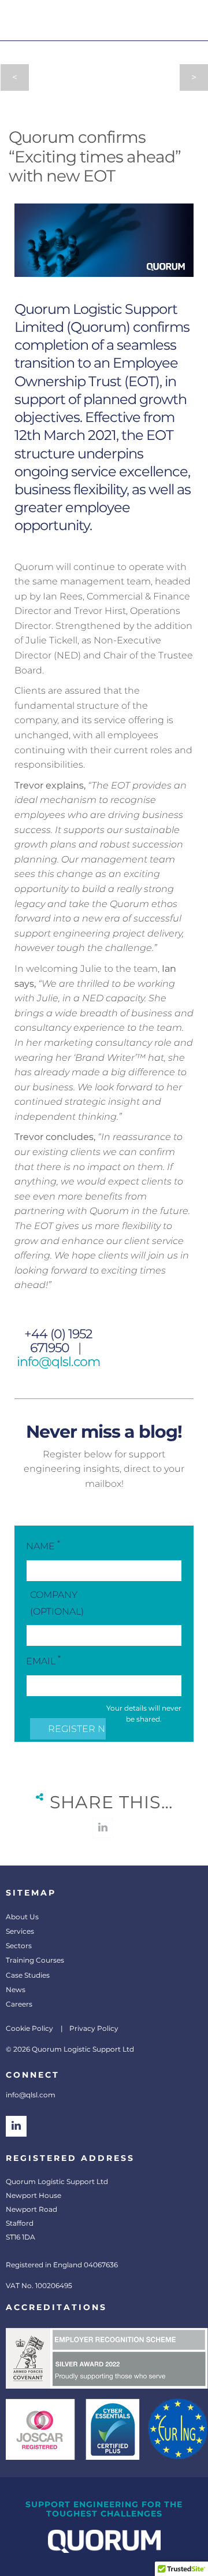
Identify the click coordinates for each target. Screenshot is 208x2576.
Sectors (19, 1946)
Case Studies (28, 1975)
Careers (19, 2004)
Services (20, 1931)
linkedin (103, 1828)
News (16, 1990)
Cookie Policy (29, 2028)
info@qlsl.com (58, 1362)
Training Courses (35, 1960)
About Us (22, 1917)
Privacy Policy (94, 2028)
